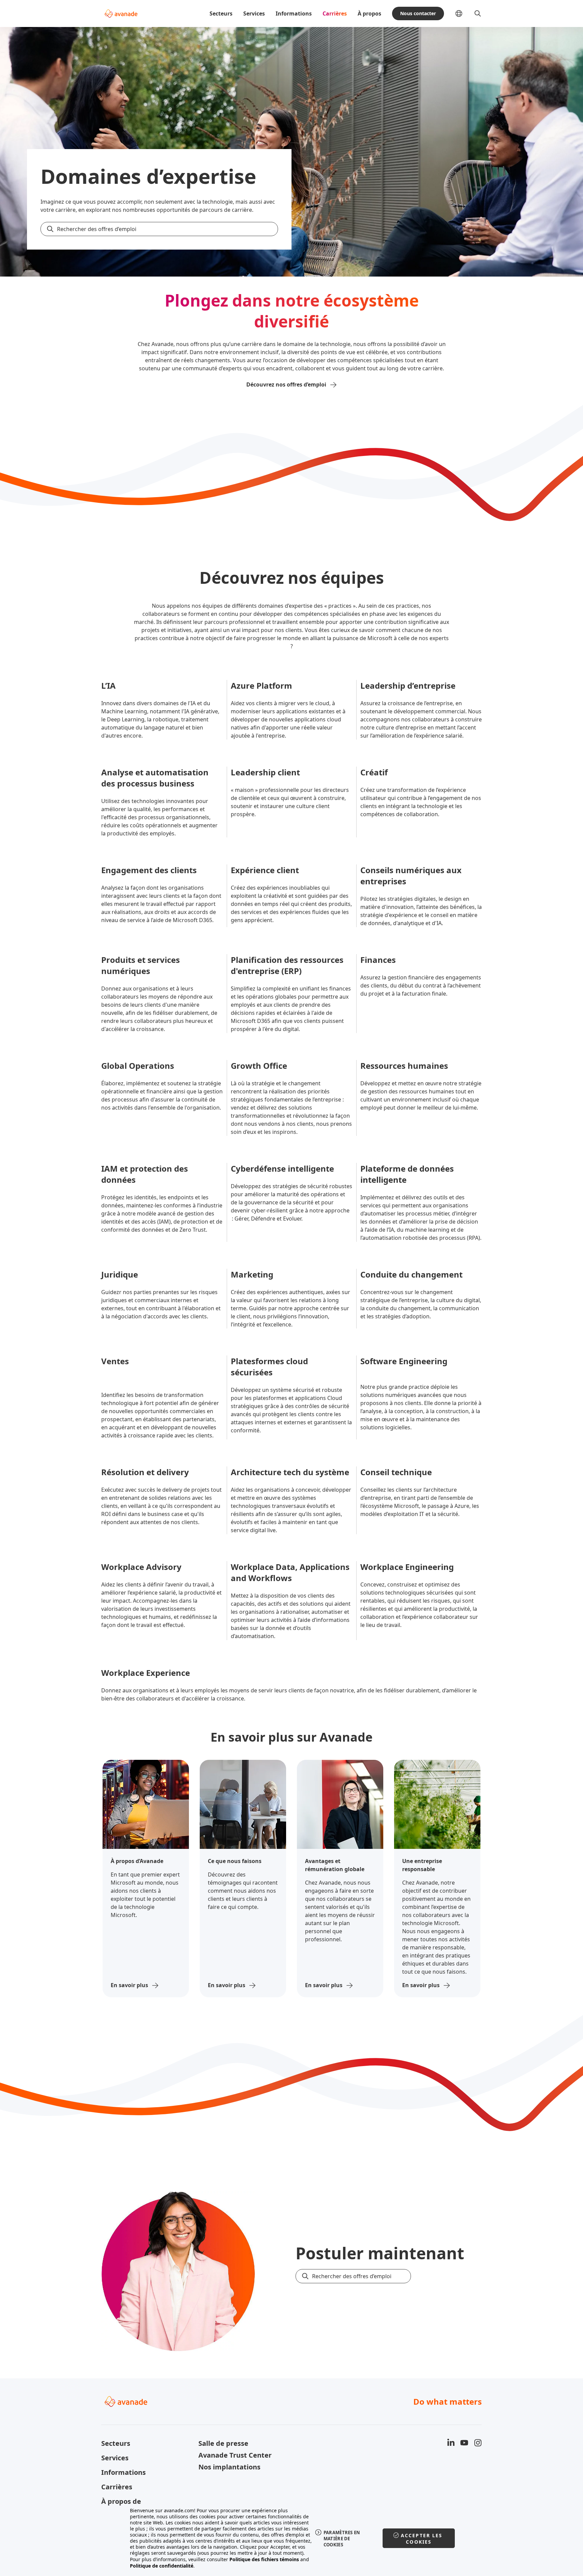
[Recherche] (478, 13)
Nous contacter (418, 13)
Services (254, 13)
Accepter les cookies (422, 2539)
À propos (369, 13)
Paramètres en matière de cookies (342, 2539)
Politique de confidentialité (162, 2566)
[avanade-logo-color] (121, 13)
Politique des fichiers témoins (264, 2559)
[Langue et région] (464, 13)
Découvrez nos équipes (292, 578)
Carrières (335, 13)
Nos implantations (229, 2467)
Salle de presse (223, 2443)
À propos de (121, 2501)
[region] (292, 2538)
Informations (294, 13)
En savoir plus (129, 1985)
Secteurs (221, 13)
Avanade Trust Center (235, 2455)
